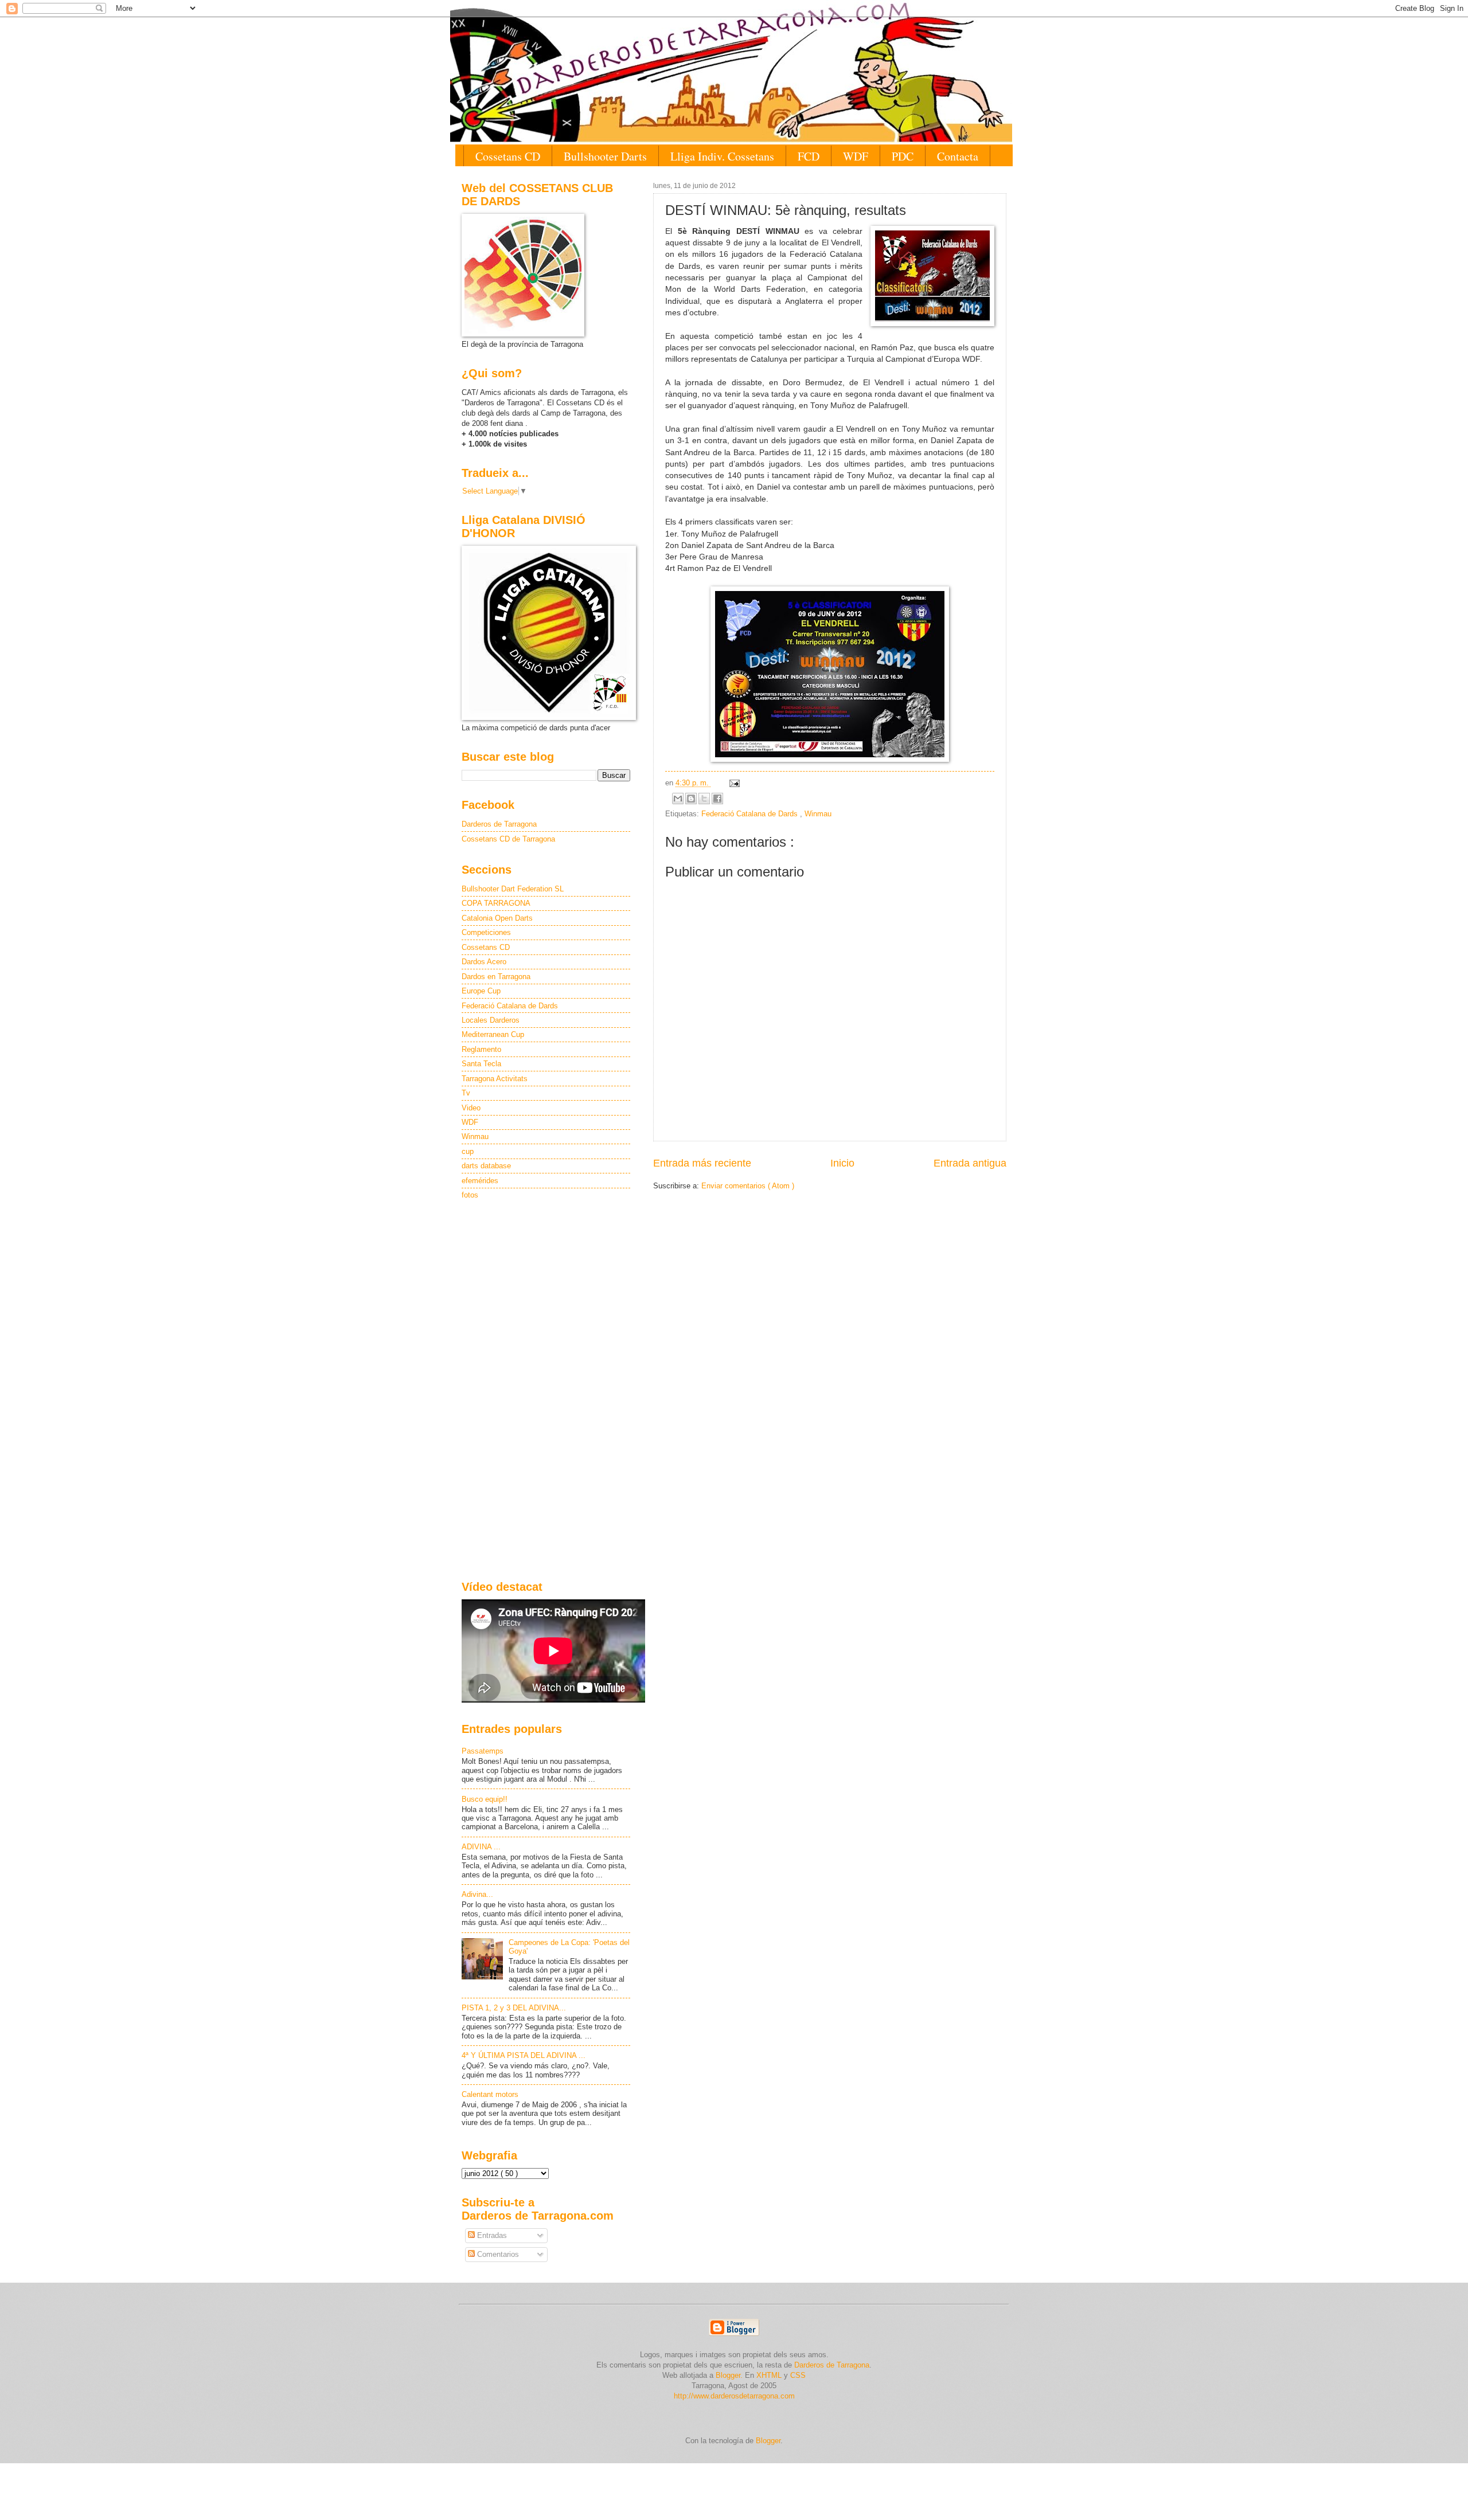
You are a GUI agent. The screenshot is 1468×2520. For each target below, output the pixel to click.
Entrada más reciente (702, 1163)
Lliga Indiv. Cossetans (722, 156)
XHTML (769, 2375)
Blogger (768, 2441)
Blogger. (729, 2375)
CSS (798, 2375)
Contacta (958, 156)
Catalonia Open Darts (497, 918)
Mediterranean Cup (493, 1034)
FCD (809, 156)
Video (471, 1108)
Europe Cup (481, 991)
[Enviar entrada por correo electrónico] (733, 783)
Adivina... (477, 1894)
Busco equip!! (485, 1799)
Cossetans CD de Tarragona (508, 839)
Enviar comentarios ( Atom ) (748, 1186)
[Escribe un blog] (691, 799)
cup (468, 1151)
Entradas (491, 2235)
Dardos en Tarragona (496, 977)
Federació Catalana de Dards (751, 814)
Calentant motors (490, 2094)
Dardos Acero (484, 962)
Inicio (842, 1163)
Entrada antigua (970, 1163)
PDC (903, 156)
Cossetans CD (508, 156)
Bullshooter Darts (605, 156)
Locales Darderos (491, 1020)
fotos (470, 1195)
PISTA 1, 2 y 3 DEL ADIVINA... (514, 2008)
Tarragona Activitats (495, 1079)
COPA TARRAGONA (496, 903)
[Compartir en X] (704, 799)
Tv (466, 1093)
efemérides (480, 1181)
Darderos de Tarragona (499, 824)
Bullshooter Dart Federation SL (513, 889)
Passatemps (483, 1751)
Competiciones (486, 932)
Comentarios (497, 2254)
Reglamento (481, 1049)
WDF (856, 156)
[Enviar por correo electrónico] (678, 799)
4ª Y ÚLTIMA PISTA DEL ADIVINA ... (524, 2055)
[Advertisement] (546, 1391)
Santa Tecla (481, 1064)
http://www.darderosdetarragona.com (734, 2396)
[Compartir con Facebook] (717, 799)
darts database (486, 1166)
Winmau (818, 814)
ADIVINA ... (481, 1847)
